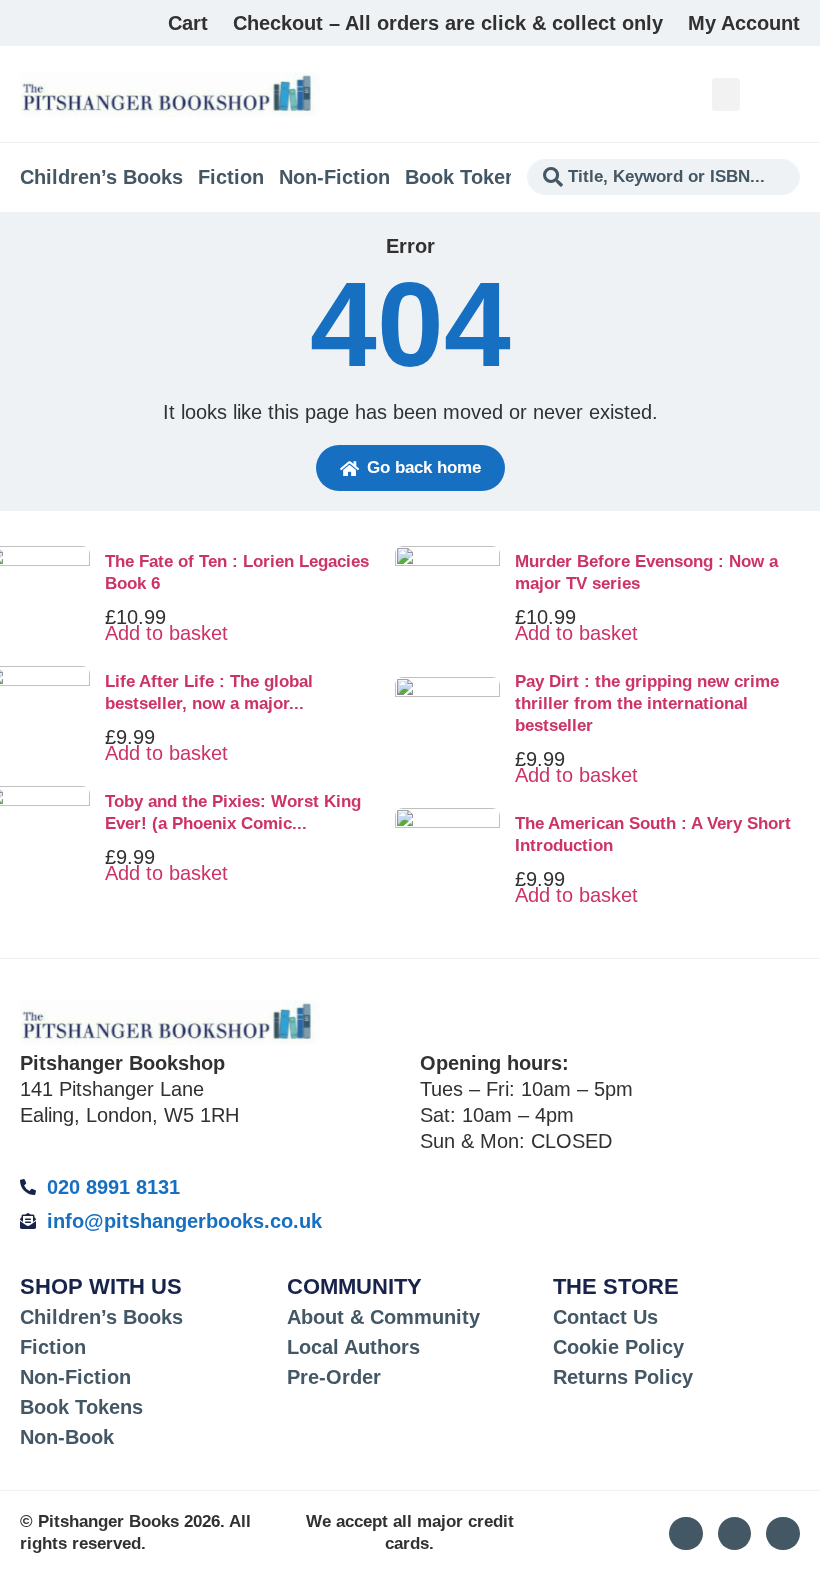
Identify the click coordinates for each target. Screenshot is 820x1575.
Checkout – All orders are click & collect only (448, 23)
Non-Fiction (334, 177)
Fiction (231, 177)
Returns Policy (623, 1377)
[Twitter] (735, 1534)
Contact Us (605, 1317)
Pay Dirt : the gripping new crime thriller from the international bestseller (647, 703)
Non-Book (67, 1437)
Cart (188, 23)
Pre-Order (334, 1377)
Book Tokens (466, 177)
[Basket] (788, 94)
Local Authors (353, 1347)
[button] (726, 94)
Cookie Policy (618, 1347)
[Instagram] (686, 1534)
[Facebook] (783, 1534)
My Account (744, 23)
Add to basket (166, 633)
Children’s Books (101, 177)
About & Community (383, 1317)
